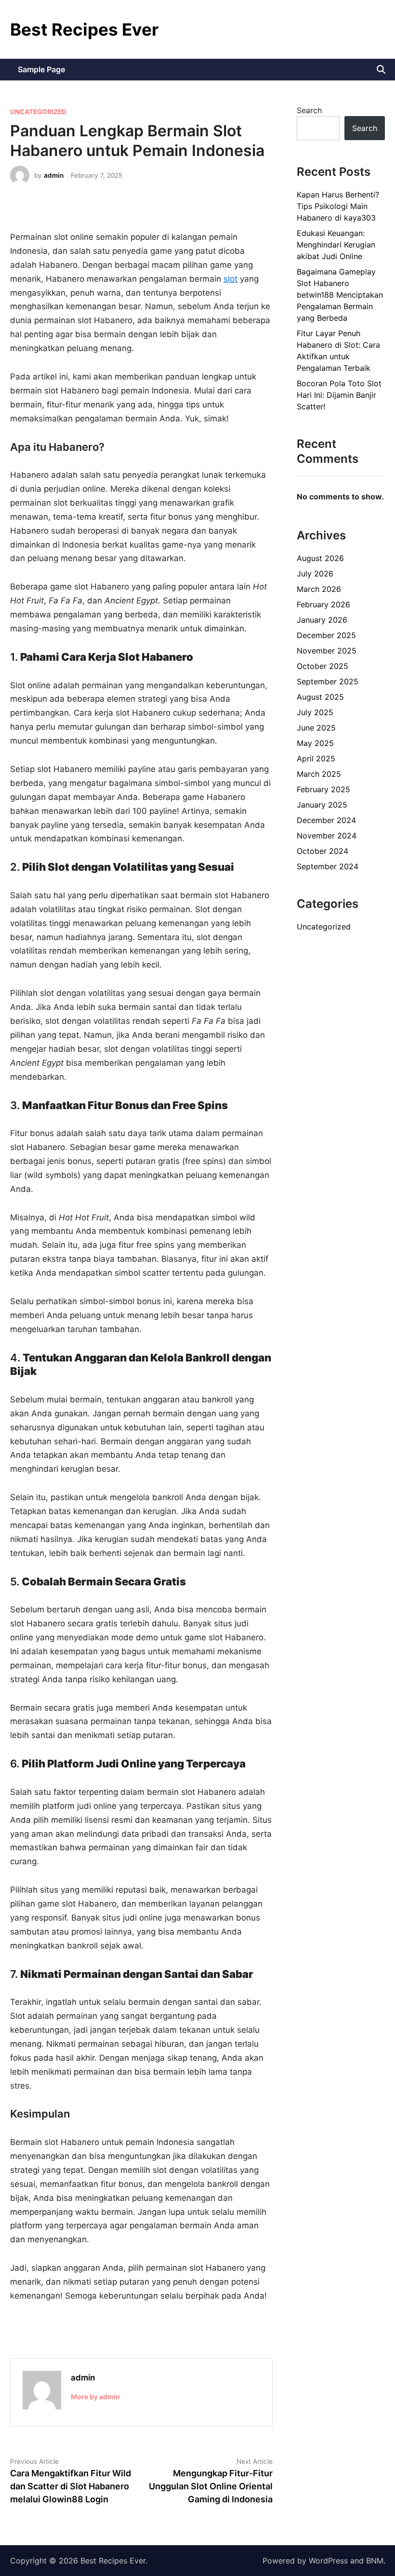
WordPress (328, 2561)
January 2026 (322, 620)
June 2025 (316, 728)
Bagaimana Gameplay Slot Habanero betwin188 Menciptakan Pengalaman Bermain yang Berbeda (340, 295)
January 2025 (322, 805)
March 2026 (319, 589)
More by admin (95, 2397)
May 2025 (315, 743)
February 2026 (323, 604)
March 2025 (319, 774)
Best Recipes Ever (84, 29)
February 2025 (323, 789)
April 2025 (316, 758)
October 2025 (323, 666)
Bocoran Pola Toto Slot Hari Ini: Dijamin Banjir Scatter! (339, 395)
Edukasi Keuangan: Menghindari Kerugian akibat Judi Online (336, 245)
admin (54, 175)
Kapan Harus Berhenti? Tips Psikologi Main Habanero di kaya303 (338, 206)
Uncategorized (38, 112)
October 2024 (323, 851)
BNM (375, 2561)
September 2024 (328, 866)
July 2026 (315, 574)
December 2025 (326, 635)
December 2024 (326, 820)
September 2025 (328, 681)
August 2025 (320, 697)
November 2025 (327, 651)
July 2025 (315, 712)
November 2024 (327, 836)
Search (309, 110)
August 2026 (320, 558)
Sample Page (41, 69)
